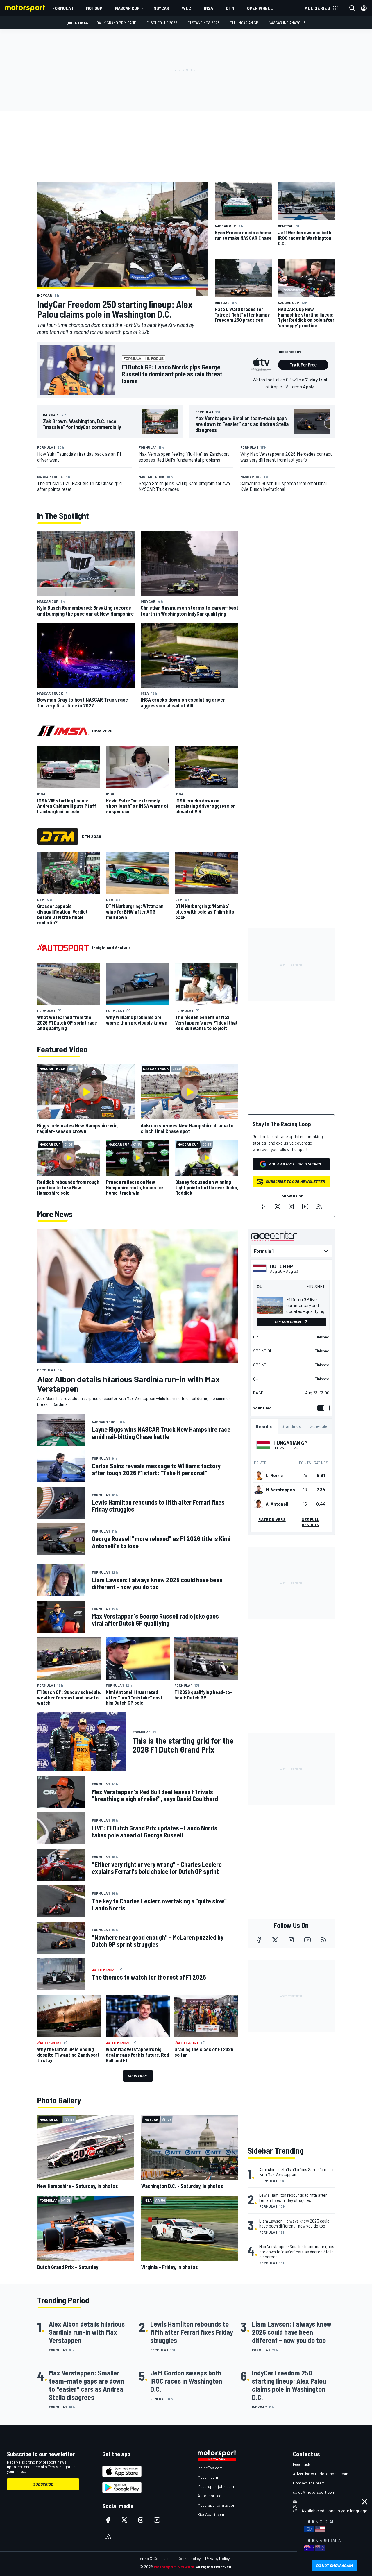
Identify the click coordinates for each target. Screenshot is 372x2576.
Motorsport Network (174, 2567)
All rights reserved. (214, 2567)
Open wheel (260, 8)
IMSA (208, 8)
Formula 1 (63, 8)
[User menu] (364, 8)
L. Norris (274, 1475)
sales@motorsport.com (314, 2492)
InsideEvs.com (210, 2468)
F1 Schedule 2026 (162, 23)
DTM (230, 8)
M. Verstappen (280, 1490)
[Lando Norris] (259, 1475)
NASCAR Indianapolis (287, 23)
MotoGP (94, 8)
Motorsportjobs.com (216, 2486)
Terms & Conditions (155, 2558)
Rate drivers (272, 1519)
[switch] (322, 1408)
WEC (186, 8)
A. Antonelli (278, 1504)
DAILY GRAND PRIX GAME (116, 23)
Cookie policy (189, 2558)
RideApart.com (211, 2514)
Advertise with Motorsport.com (321, 2474)
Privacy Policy (217, 2558)
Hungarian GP (290, 1443)
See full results (311, 1522)
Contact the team (309, 2483)
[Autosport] (63, 948)
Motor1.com (208, 2477)
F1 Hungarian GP (244, 23)
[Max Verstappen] (259, 1490)
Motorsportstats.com (217, 2505)
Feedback (302, 2464)
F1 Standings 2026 (204, 23)
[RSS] (319, 1206)
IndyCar (161, 8)
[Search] (352, 8)
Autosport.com (211, 2496)
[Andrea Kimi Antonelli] (259, 1504)
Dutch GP (282, 1266)
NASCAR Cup (127, 8)
